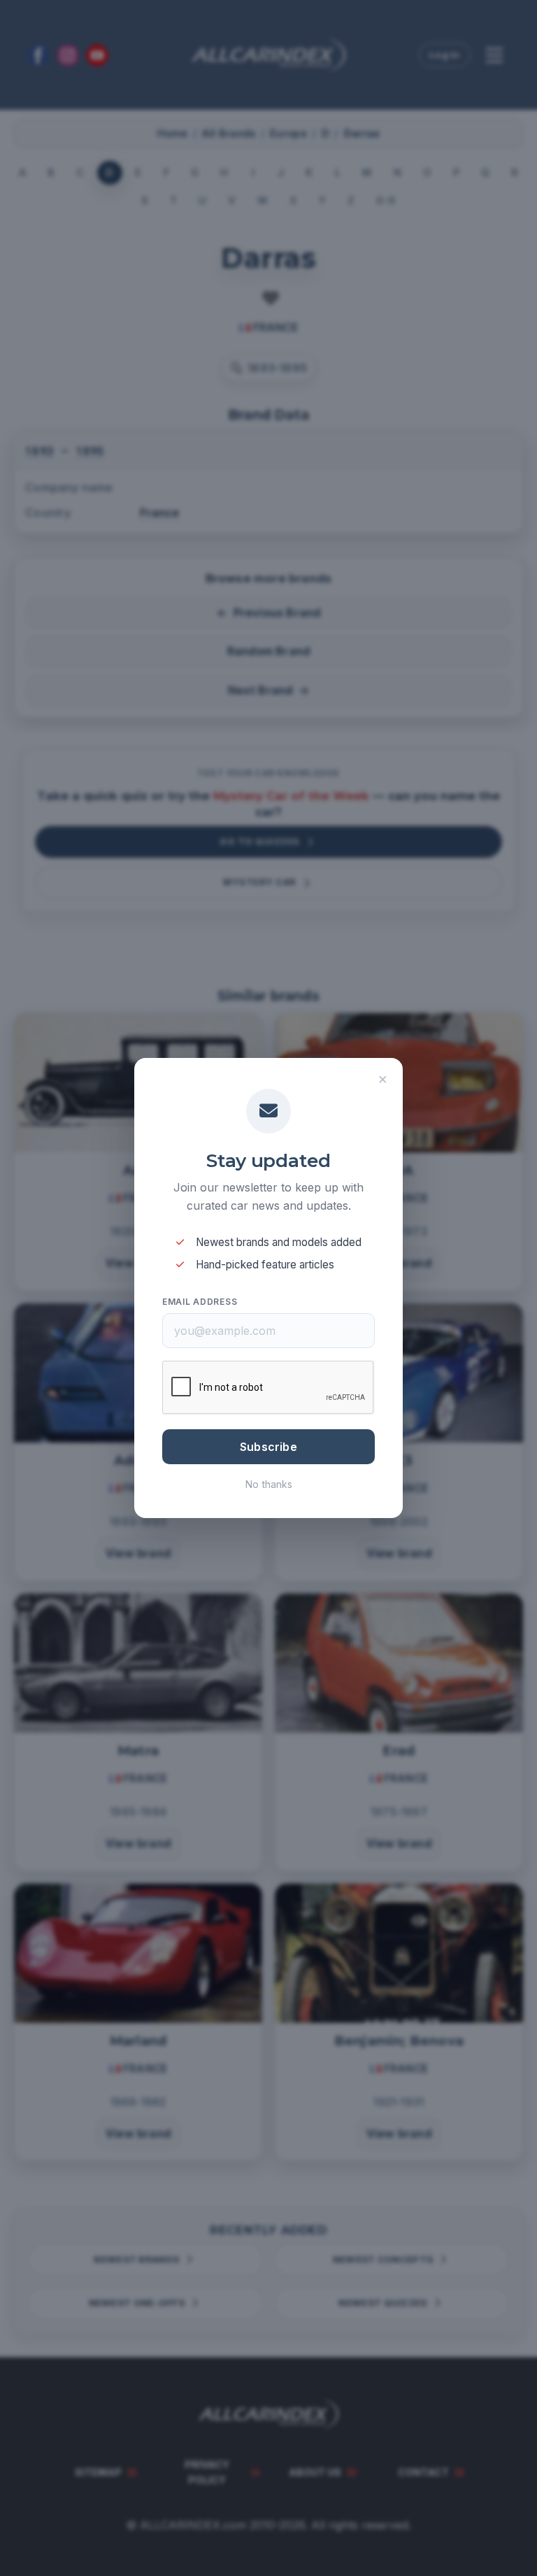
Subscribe (268, 1447)
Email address (200, 1302)
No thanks (269, 1484)
